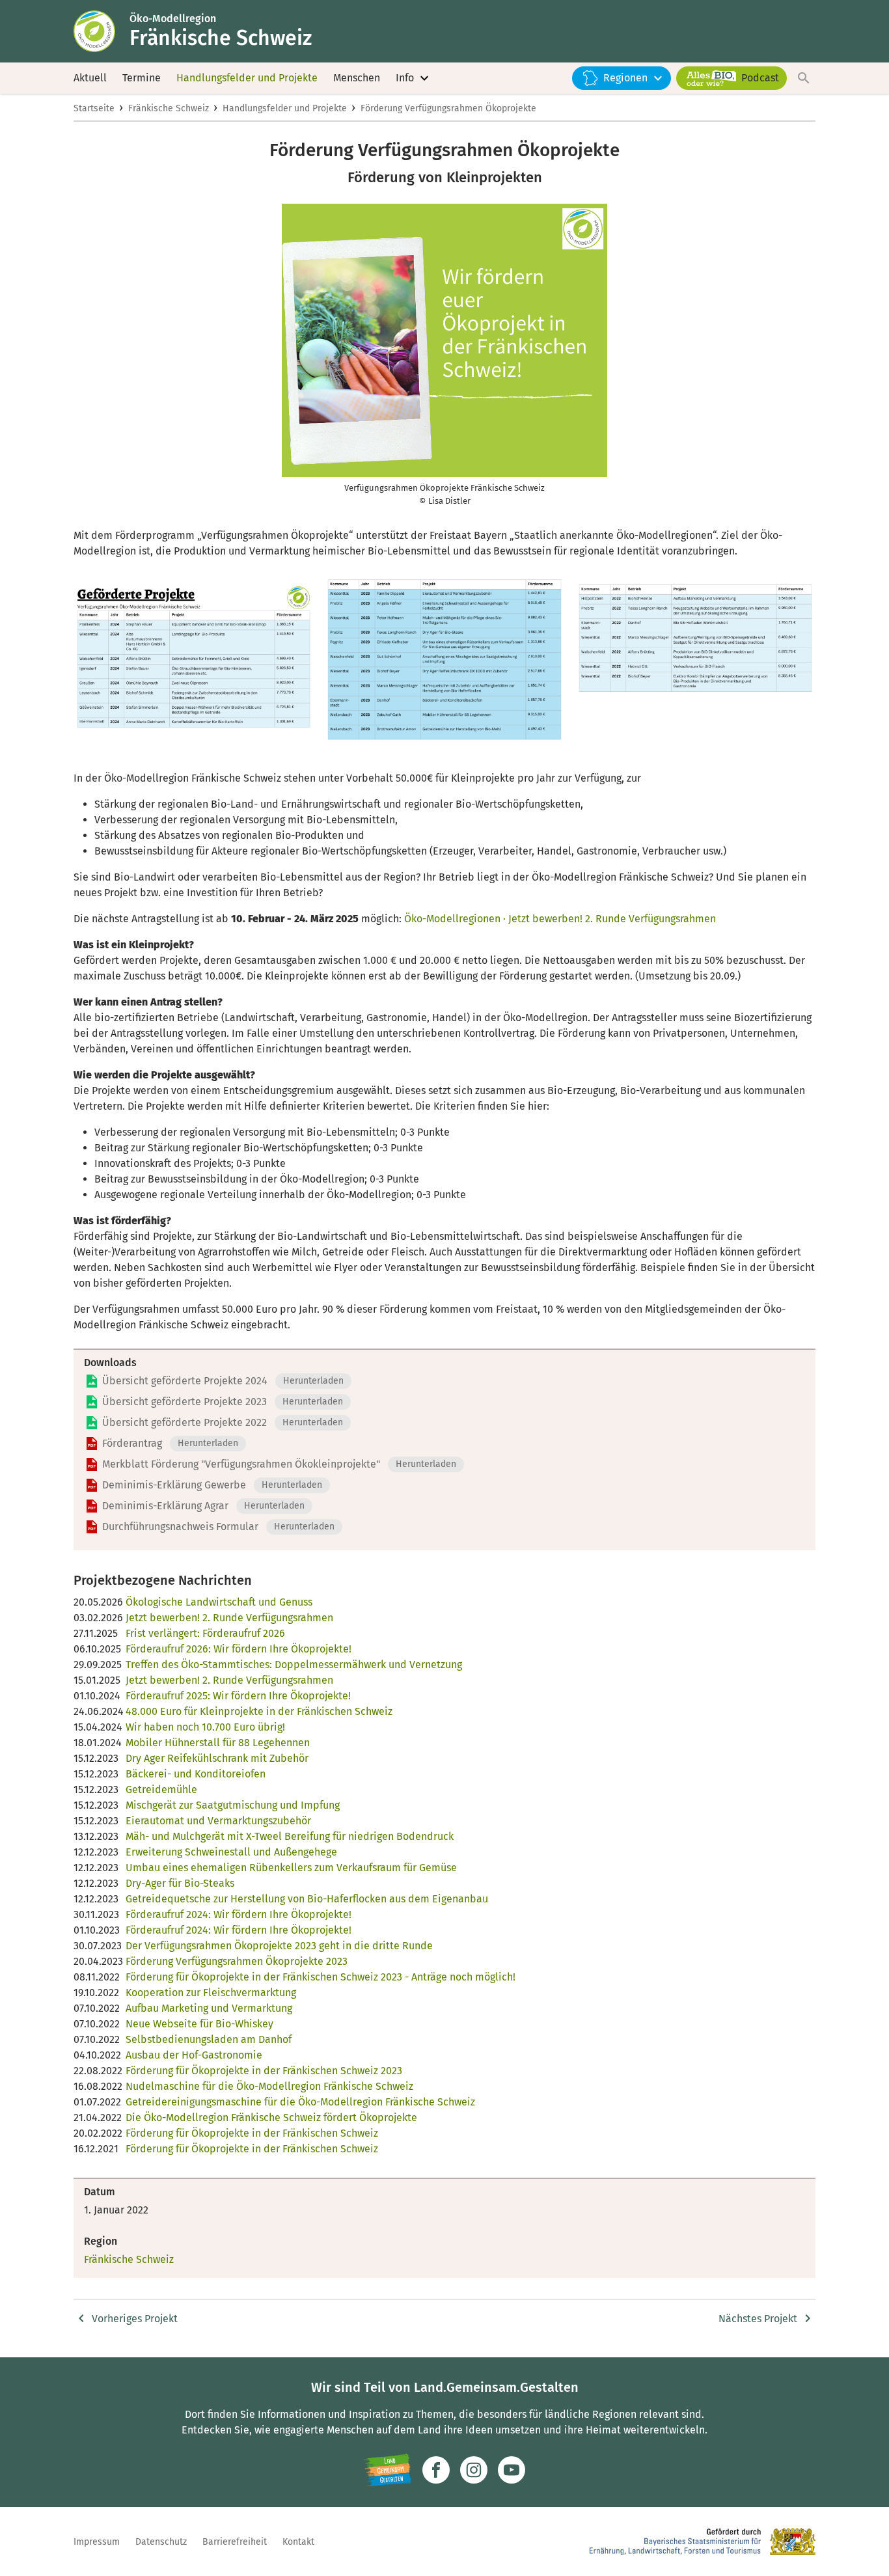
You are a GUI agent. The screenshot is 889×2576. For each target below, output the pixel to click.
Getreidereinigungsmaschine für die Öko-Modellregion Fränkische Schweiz (300, 2102)
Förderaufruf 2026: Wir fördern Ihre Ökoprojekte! (239, 1649)
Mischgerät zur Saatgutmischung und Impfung (233, 1805)
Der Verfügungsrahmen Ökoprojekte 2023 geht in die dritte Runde (279, 1946)
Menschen (357, 78)
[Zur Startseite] (102, 31)
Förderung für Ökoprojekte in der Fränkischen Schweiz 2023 (264, 2071)
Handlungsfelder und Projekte (247, 78)
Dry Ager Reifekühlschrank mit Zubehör (217, 1758)
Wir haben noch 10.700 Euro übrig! (205, 1727)
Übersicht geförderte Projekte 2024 (185, 1381)
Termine (142, 78)
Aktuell (90, 78)
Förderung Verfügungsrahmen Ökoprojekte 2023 (237, 1961)
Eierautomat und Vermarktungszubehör (218, 1821)
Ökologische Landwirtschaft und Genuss (219, 1602)
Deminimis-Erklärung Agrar (165, 1506)
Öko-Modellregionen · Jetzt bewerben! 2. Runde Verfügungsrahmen (560, 919)
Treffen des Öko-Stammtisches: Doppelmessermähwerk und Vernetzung (294, 1665)
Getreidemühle (161, 1789)
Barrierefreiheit (235, 2542)
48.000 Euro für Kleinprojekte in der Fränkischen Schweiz (259, 1711)
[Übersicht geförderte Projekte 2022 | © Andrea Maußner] (695, 665)
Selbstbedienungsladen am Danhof (209, 2039)
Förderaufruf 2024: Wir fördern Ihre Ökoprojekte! (239, 1914)
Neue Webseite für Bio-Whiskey (199, 2024)
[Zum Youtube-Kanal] (512, 2470)
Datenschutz (161, 2542)
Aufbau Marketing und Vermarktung (209, 2008)
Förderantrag (132, 1443)
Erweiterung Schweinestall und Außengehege (231, 1852)
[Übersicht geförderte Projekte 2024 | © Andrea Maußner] (194, 665)
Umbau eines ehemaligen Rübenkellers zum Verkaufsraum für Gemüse (291, 1868)
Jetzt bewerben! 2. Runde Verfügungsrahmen (229, 1618)
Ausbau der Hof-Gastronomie (194, 2055)
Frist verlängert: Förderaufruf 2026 (205, 1633)
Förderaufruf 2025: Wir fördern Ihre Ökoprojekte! (238, 1696)
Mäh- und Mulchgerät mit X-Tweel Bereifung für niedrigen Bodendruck (290, 1836)
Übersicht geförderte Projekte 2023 (185, 1402)
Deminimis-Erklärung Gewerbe (174, 1485)
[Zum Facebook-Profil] (436, 2470)
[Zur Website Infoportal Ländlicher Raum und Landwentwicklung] (388, 2470)
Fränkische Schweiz (169, 108)
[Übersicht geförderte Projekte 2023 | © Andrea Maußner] (444, 665)
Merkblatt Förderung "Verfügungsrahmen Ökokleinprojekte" (241, 1464)
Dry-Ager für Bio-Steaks (180, 1883)
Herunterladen (313, 1381)
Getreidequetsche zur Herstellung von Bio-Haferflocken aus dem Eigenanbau (307, 1899)
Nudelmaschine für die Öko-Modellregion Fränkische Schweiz (269, 2086)
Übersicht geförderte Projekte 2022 (185, 1422)
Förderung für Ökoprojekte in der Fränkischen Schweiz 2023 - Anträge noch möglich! (321, 1977)
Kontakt (298, 2542)
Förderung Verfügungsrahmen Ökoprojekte (448, 108)
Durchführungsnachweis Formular (180, 1527)
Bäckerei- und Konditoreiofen (196, 1774)
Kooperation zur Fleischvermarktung (211, 1993)
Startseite (94, 108)
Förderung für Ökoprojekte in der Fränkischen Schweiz (252, 2133)
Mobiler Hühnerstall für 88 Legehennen (218, 1743)
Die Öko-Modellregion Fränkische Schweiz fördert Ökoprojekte (271, 2117)
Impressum (97, 2542)
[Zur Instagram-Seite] (474, 2470)
